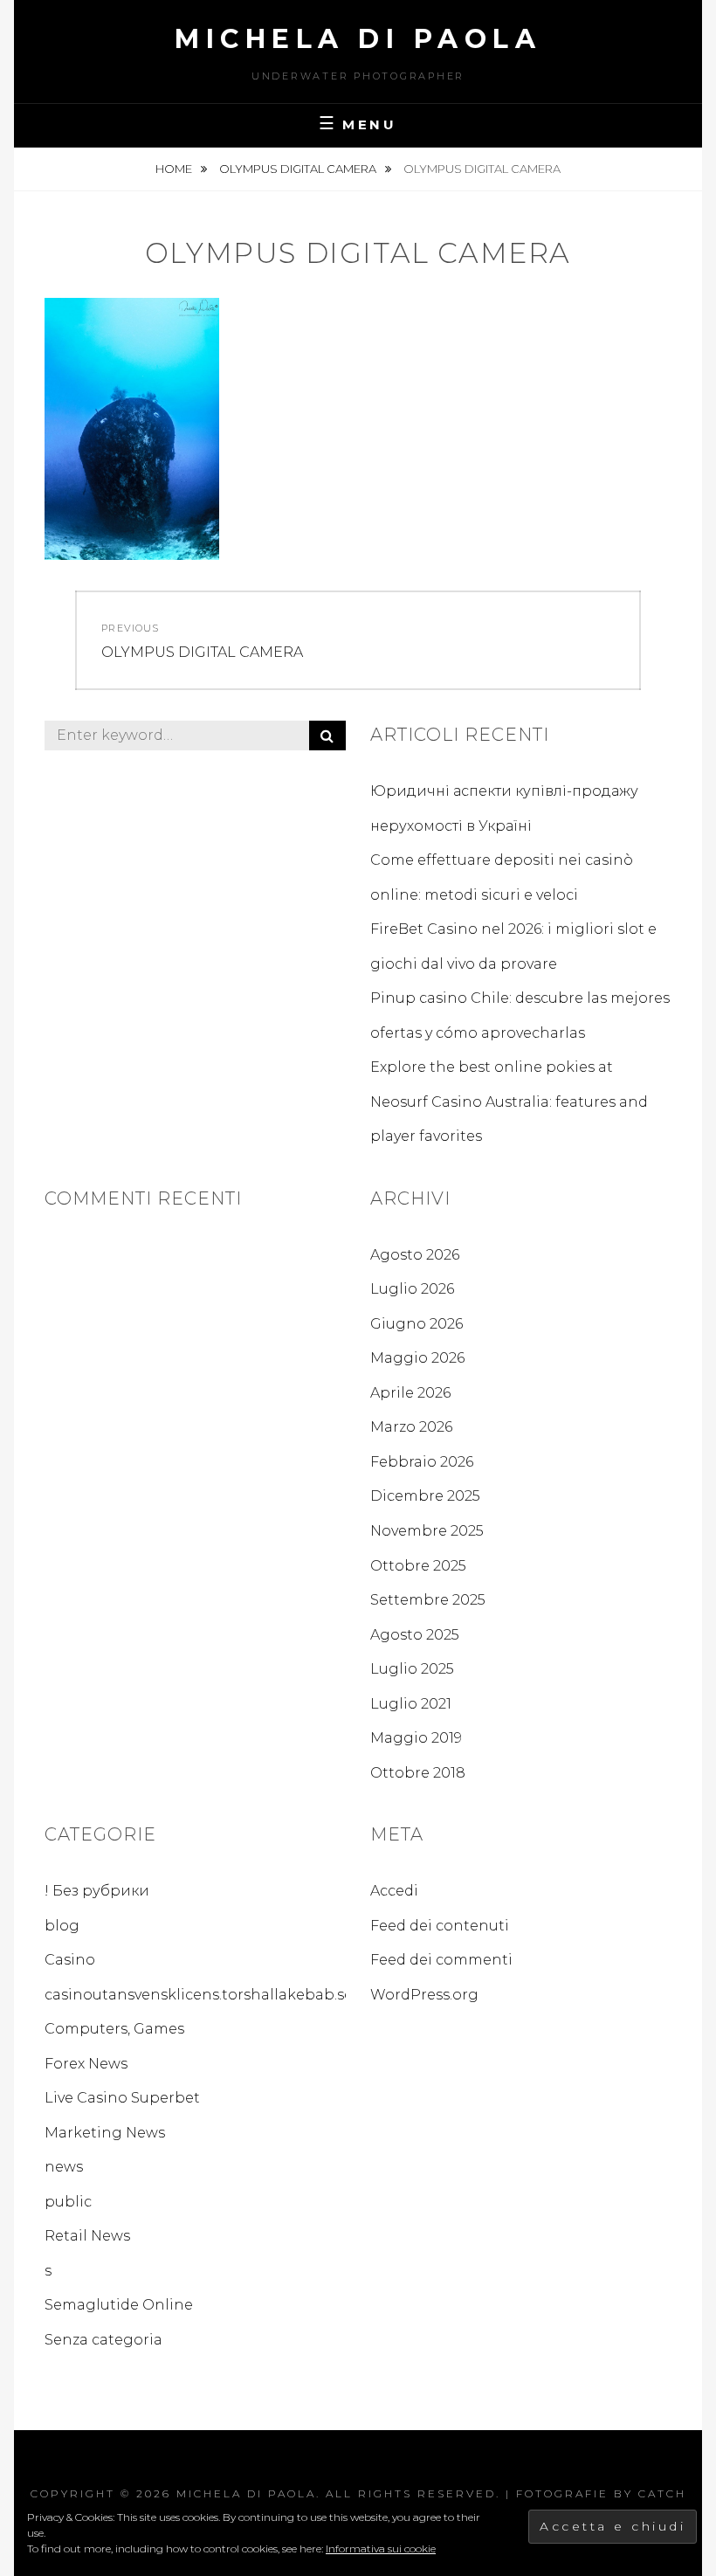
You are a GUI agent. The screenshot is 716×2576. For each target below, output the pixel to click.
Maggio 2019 (416, 1738)
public (68, 2202)
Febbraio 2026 (422, 1462)
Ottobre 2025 (418, 1566)
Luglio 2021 (411, 1704)
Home (175, 169)
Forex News (86, 2064)
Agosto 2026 (415, 1255)
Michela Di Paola (358, 39)
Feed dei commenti (441, 1960)
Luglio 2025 (412, 1669)
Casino (70, 1960)
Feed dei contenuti (440, 1926)
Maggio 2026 (417, 1358)
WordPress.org (424, 1995)
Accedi (394, 1891)
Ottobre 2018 (418, 1773)
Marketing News (105, 2133)
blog (62, 1926)
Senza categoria (103, 2340)
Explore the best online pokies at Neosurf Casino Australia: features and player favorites (509, 1102)
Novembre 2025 (427, 1531)
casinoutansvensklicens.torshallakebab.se (199, 1995)
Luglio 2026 (412, 1289)
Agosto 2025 (415, 1635)
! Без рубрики (97, 1891)
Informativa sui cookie (381, 2548)
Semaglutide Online (119, 2305)
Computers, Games (114, 2029)
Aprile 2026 (410, 1393)
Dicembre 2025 (425, 1496)
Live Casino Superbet (122, 2098)
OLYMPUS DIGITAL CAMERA (299, 169)
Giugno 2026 (417, 1324)
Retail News (87, 2236)
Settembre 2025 (428, 1600)
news (64, 2167)
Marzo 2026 (411, 1427)
